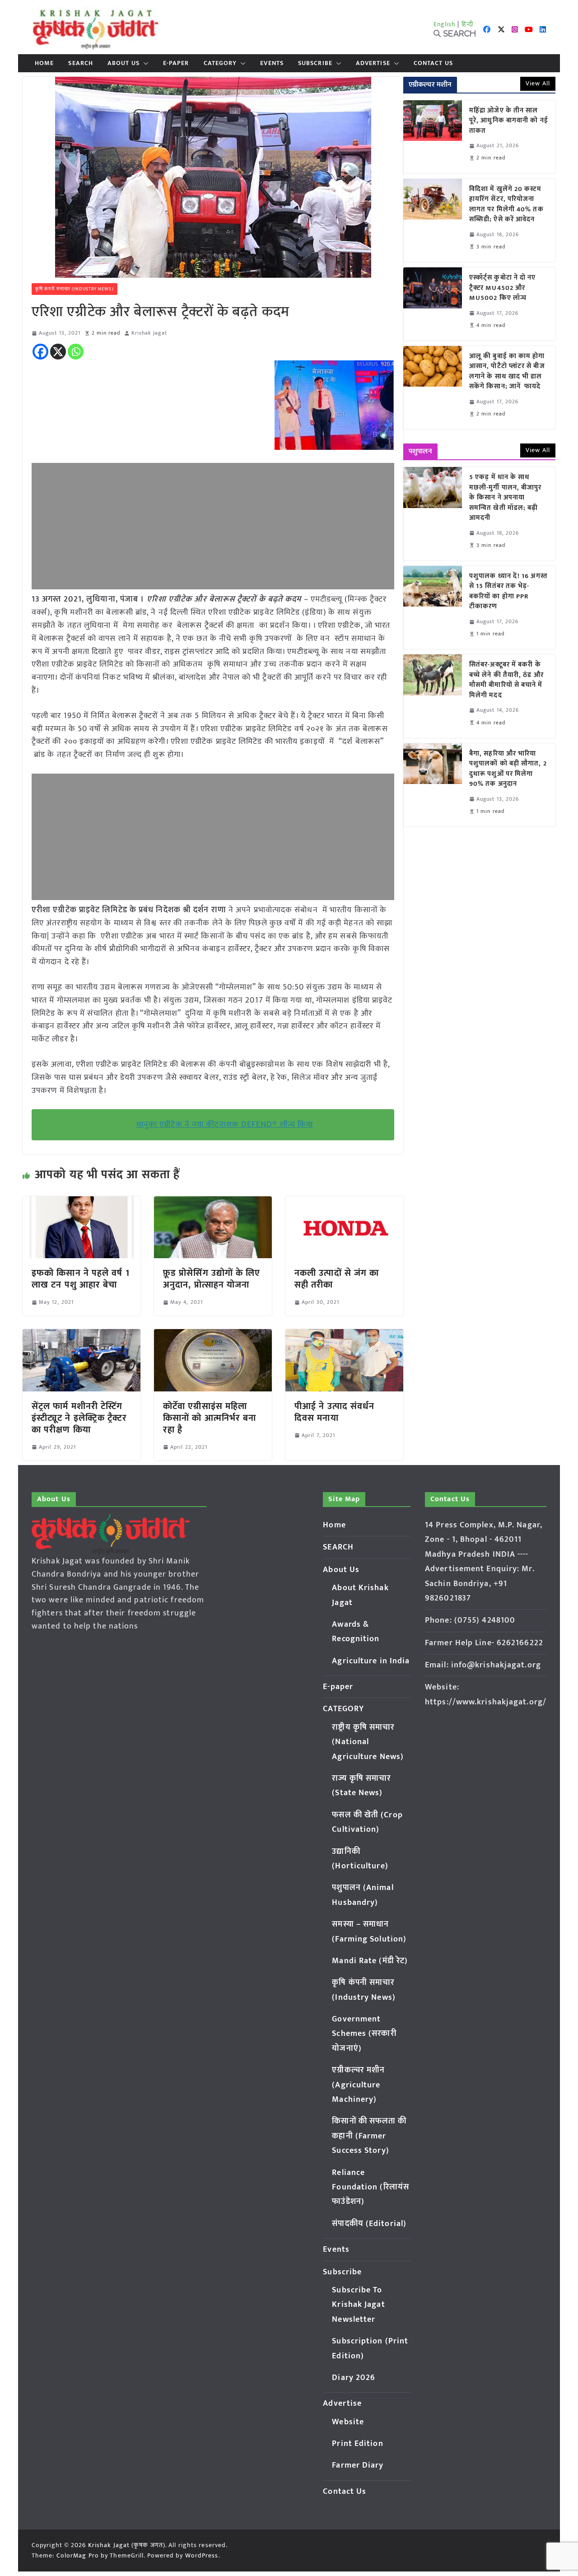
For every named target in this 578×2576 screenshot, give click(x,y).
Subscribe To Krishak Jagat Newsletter (358, 2305)
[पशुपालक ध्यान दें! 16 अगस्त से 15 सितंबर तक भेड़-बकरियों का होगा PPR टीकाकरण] (433, 607)
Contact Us (433, 63)
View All (538, 83)
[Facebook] (40, 352)
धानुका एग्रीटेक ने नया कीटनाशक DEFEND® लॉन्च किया (225, 1125)
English (445, 24)
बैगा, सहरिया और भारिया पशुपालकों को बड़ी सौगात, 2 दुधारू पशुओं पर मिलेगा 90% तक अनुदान (508, 769)
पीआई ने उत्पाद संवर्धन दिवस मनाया (334, 1412)
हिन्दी (467, 24)
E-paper (176, 63)
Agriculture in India (371, 1661)
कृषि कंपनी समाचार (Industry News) (75, 289)
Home (44, 63)
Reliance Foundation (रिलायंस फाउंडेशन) (371, 2187)
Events (272, 63)
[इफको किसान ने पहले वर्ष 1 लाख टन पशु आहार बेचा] (82, 1203)
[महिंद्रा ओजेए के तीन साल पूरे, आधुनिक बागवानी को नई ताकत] (433, 137)
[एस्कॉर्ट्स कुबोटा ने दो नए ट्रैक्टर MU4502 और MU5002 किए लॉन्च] (433, 304)
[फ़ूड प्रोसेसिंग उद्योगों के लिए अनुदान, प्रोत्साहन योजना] (213, 1203)
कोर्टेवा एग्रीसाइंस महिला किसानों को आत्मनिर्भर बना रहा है (210, 1418)
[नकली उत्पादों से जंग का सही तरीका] (344, 1203)
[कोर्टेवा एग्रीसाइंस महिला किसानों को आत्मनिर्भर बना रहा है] (213, 1335)
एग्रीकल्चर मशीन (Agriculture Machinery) (358, 2085)
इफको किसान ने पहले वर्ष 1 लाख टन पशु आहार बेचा (81, 1279)
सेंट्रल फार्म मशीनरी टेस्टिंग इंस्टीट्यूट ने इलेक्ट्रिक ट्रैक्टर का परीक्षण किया (79, 1418)
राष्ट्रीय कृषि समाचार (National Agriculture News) (368, 1742)
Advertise (373, 63)
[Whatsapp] (76, 352)
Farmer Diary (358, 2465)
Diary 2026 (354, 2378)
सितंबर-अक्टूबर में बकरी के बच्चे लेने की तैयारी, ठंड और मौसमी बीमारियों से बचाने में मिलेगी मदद (506, 680)
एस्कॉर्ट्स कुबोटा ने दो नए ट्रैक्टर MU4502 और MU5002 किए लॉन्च (503, 288)
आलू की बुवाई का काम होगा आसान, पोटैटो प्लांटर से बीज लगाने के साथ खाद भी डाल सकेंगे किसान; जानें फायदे (507, 372)
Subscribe (315, 63)
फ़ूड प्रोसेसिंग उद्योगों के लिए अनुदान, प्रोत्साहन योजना (212, 1279)
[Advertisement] (213, 526)
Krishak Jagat (149, 333)
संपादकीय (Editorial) (369, 2224)
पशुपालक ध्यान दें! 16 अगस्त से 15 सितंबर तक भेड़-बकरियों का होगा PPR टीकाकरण (508, 592)
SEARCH (81, 63)
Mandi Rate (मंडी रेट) (370, 1961)
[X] (58, 352)
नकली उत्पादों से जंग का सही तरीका (337, 1279)
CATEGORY (220, 63)
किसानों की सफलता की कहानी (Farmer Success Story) (369, 2136)
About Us (124, 63)
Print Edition (357, 2444)
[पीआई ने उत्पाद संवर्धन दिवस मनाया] (344, 1335)
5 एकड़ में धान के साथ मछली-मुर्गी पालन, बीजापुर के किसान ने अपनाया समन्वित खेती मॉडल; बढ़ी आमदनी (506, 498)
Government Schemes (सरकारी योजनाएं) (364, 2034)
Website (348, 2422)
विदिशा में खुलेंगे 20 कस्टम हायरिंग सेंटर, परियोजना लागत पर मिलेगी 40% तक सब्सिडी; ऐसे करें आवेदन (506, 205)
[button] (144, 63)
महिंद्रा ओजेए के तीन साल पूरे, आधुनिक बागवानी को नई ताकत (509, 121)
